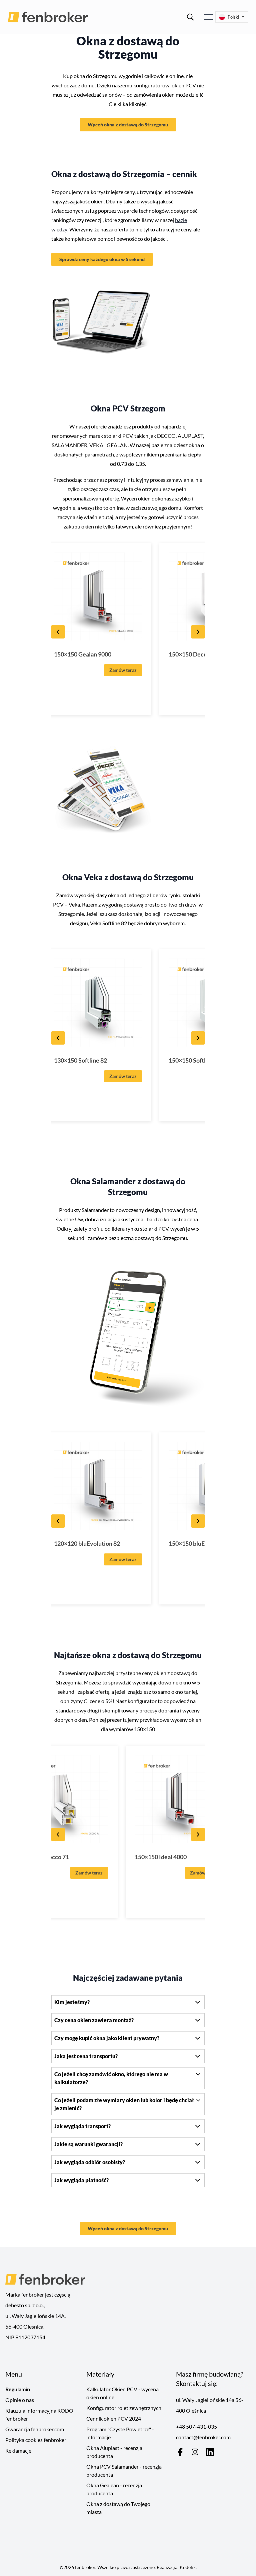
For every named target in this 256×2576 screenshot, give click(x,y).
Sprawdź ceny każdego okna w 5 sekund (102, 259)
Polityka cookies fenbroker (36, 2440)
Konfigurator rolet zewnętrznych (124, 2408)
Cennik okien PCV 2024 (114, 2418)
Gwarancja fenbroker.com (35, 2429)
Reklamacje (18, 2450)
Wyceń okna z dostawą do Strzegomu (128, 125)
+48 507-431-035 (196, 2426)
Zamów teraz (123, 670)
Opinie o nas (20, 2400)
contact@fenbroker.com (203, 2437)
